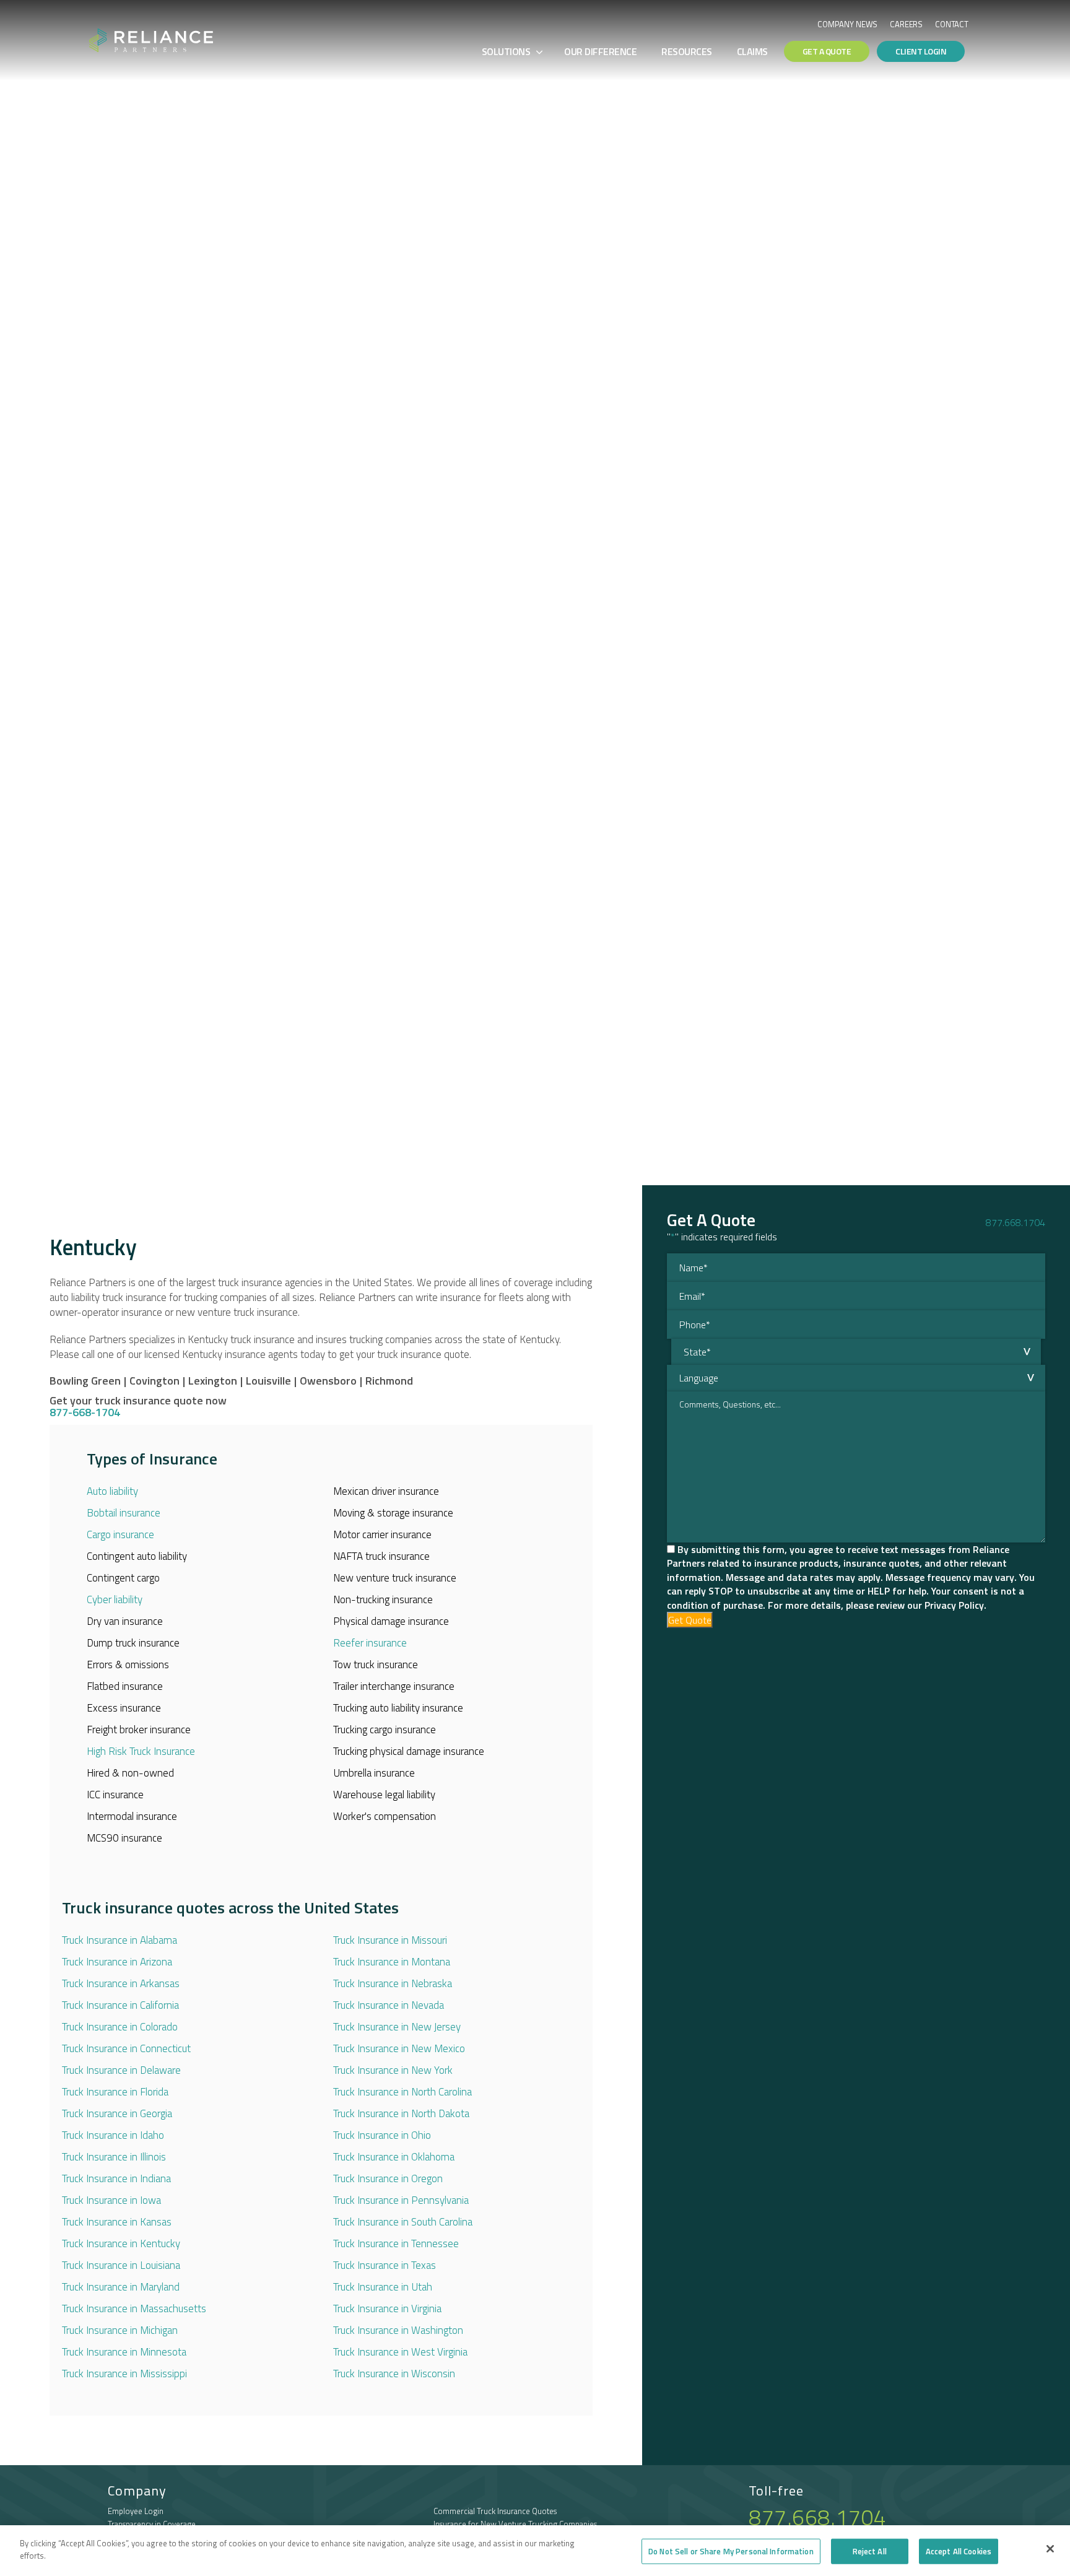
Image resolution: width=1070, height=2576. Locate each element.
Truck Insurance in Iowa (111, 2200)
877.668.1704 (1016, 1222)
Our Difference (600, 51)
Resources (687, 51)
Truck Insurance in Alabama (120, 1940)
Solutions (506, 51)
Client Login (921, 51)
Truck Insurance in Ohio (382, 2135)
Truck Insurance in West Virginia (400, 2352)
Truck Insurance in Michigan (120, 2330)
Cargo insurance (120, 1534)
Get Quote (690, 1620)
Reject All (870, 2551)
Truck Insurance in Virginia (387, 2308)
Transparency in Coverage (152, 2524)
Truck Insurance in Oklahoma (394, 2157)
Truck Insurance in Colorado (120, 2027)
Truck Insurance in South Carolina (403, 2222)
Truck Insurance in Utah (383, 2287)
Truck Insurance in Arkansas (121, 1983)
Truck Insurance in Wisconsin (394, 2374)
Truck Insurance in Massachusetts (134, 2308)
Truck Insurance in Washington (398, 2330)
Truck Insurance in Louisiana (121, 2265)
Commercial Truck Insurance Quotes (495, 2511)
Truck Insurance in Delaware (121, 2070)
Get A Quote (827, 51)
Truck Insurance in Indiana (116, 2178)
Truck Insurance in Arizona (117, 1962)
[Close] (1050, 2549)
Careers (906, 24)
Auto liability (112, 1491)
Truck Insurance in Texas (385, 2265)
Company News (847, 24)
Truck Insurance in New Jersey (397, 2027)
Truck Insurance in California (120, 2005)
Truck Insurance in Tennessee (396, 2243)
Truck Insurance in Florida (115, 2092)
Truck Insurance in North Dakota (401, 2113)
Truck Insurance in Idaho (113, 2135)
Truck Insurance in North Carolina (402, 2092)
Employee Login (136, 2511)
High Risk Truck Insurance (141, 1751)
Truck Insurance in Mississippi (124, 2374)
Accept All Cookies (959, 2551)
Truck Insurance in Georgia (117, 2113)
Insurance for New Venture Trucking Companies (515, 2524)
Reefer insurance (370, 1643)
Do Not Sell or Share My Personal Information (731, 2551)
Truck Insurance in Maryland (121, 2287)
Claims (752, 51)
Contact (952, 24)
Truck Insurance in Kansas (117, 2222)
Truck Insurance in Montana (392, 1962)
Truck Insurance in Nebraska (393, 1983)
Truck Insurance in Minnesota (124, 2352)
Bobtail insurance (124, 1513)
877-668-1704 (85, 1412)
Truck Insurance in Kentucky (121, 2243)
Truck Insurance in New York (393, 2070)
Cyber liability (115, 1599)
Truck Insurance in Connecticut (126, 2048)
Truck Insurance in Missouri (390, 1940)
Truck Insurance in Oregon (388, 2178)
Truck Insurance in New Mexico (399, 2048)
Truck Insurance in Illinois (114, 2157)
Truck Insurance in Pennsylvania (401, 2200)
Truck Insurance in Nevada (389, 2005)
